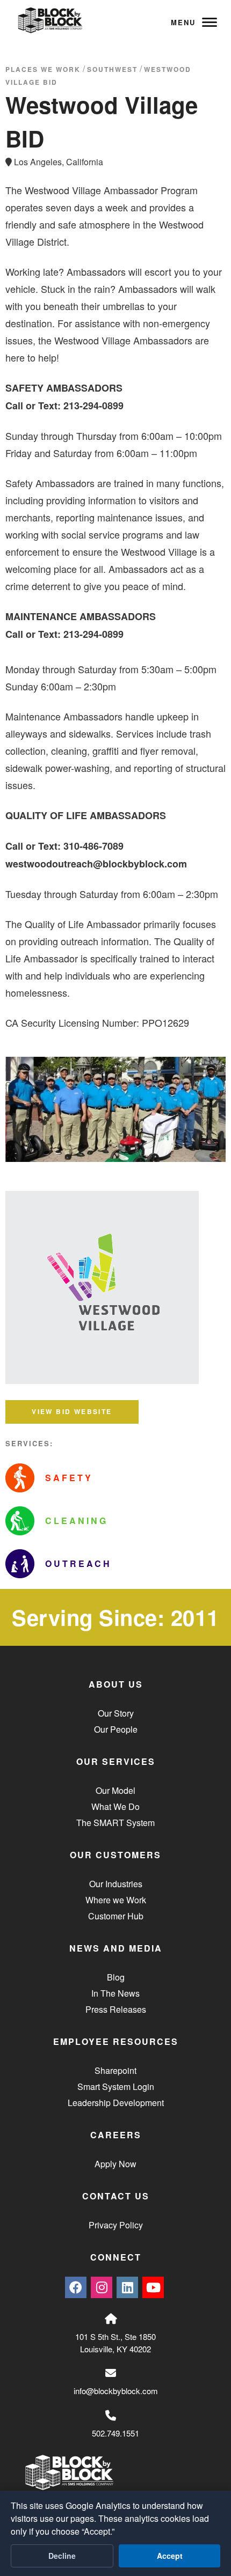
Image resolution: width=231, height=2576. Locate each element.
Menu (183, 22)
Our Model (115, 1790)
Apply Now (115, 2164)
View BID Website (72, 1411)
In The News (115, 1993)
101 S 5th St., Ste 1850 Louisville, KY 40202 (115, 2343)
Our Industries (116, 1884)
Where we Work (116, 1900)
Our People (116, 1729)
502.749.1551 (115, 2433)
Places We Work (43, 69)
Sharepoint (115, 2070)
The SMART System (115, 1823)
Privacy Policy (116, 2225)
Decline (62, 2556)
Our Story (116, 1713)
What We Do (115, 1806)
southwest (112, 69)
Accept (170, 2556)
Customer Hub (116, 1916)
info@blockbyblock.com (116, 2391)
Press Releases (116, 2009)
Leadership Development (116, 2103)
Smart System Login (116, 2086)
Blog (116, 1977)
